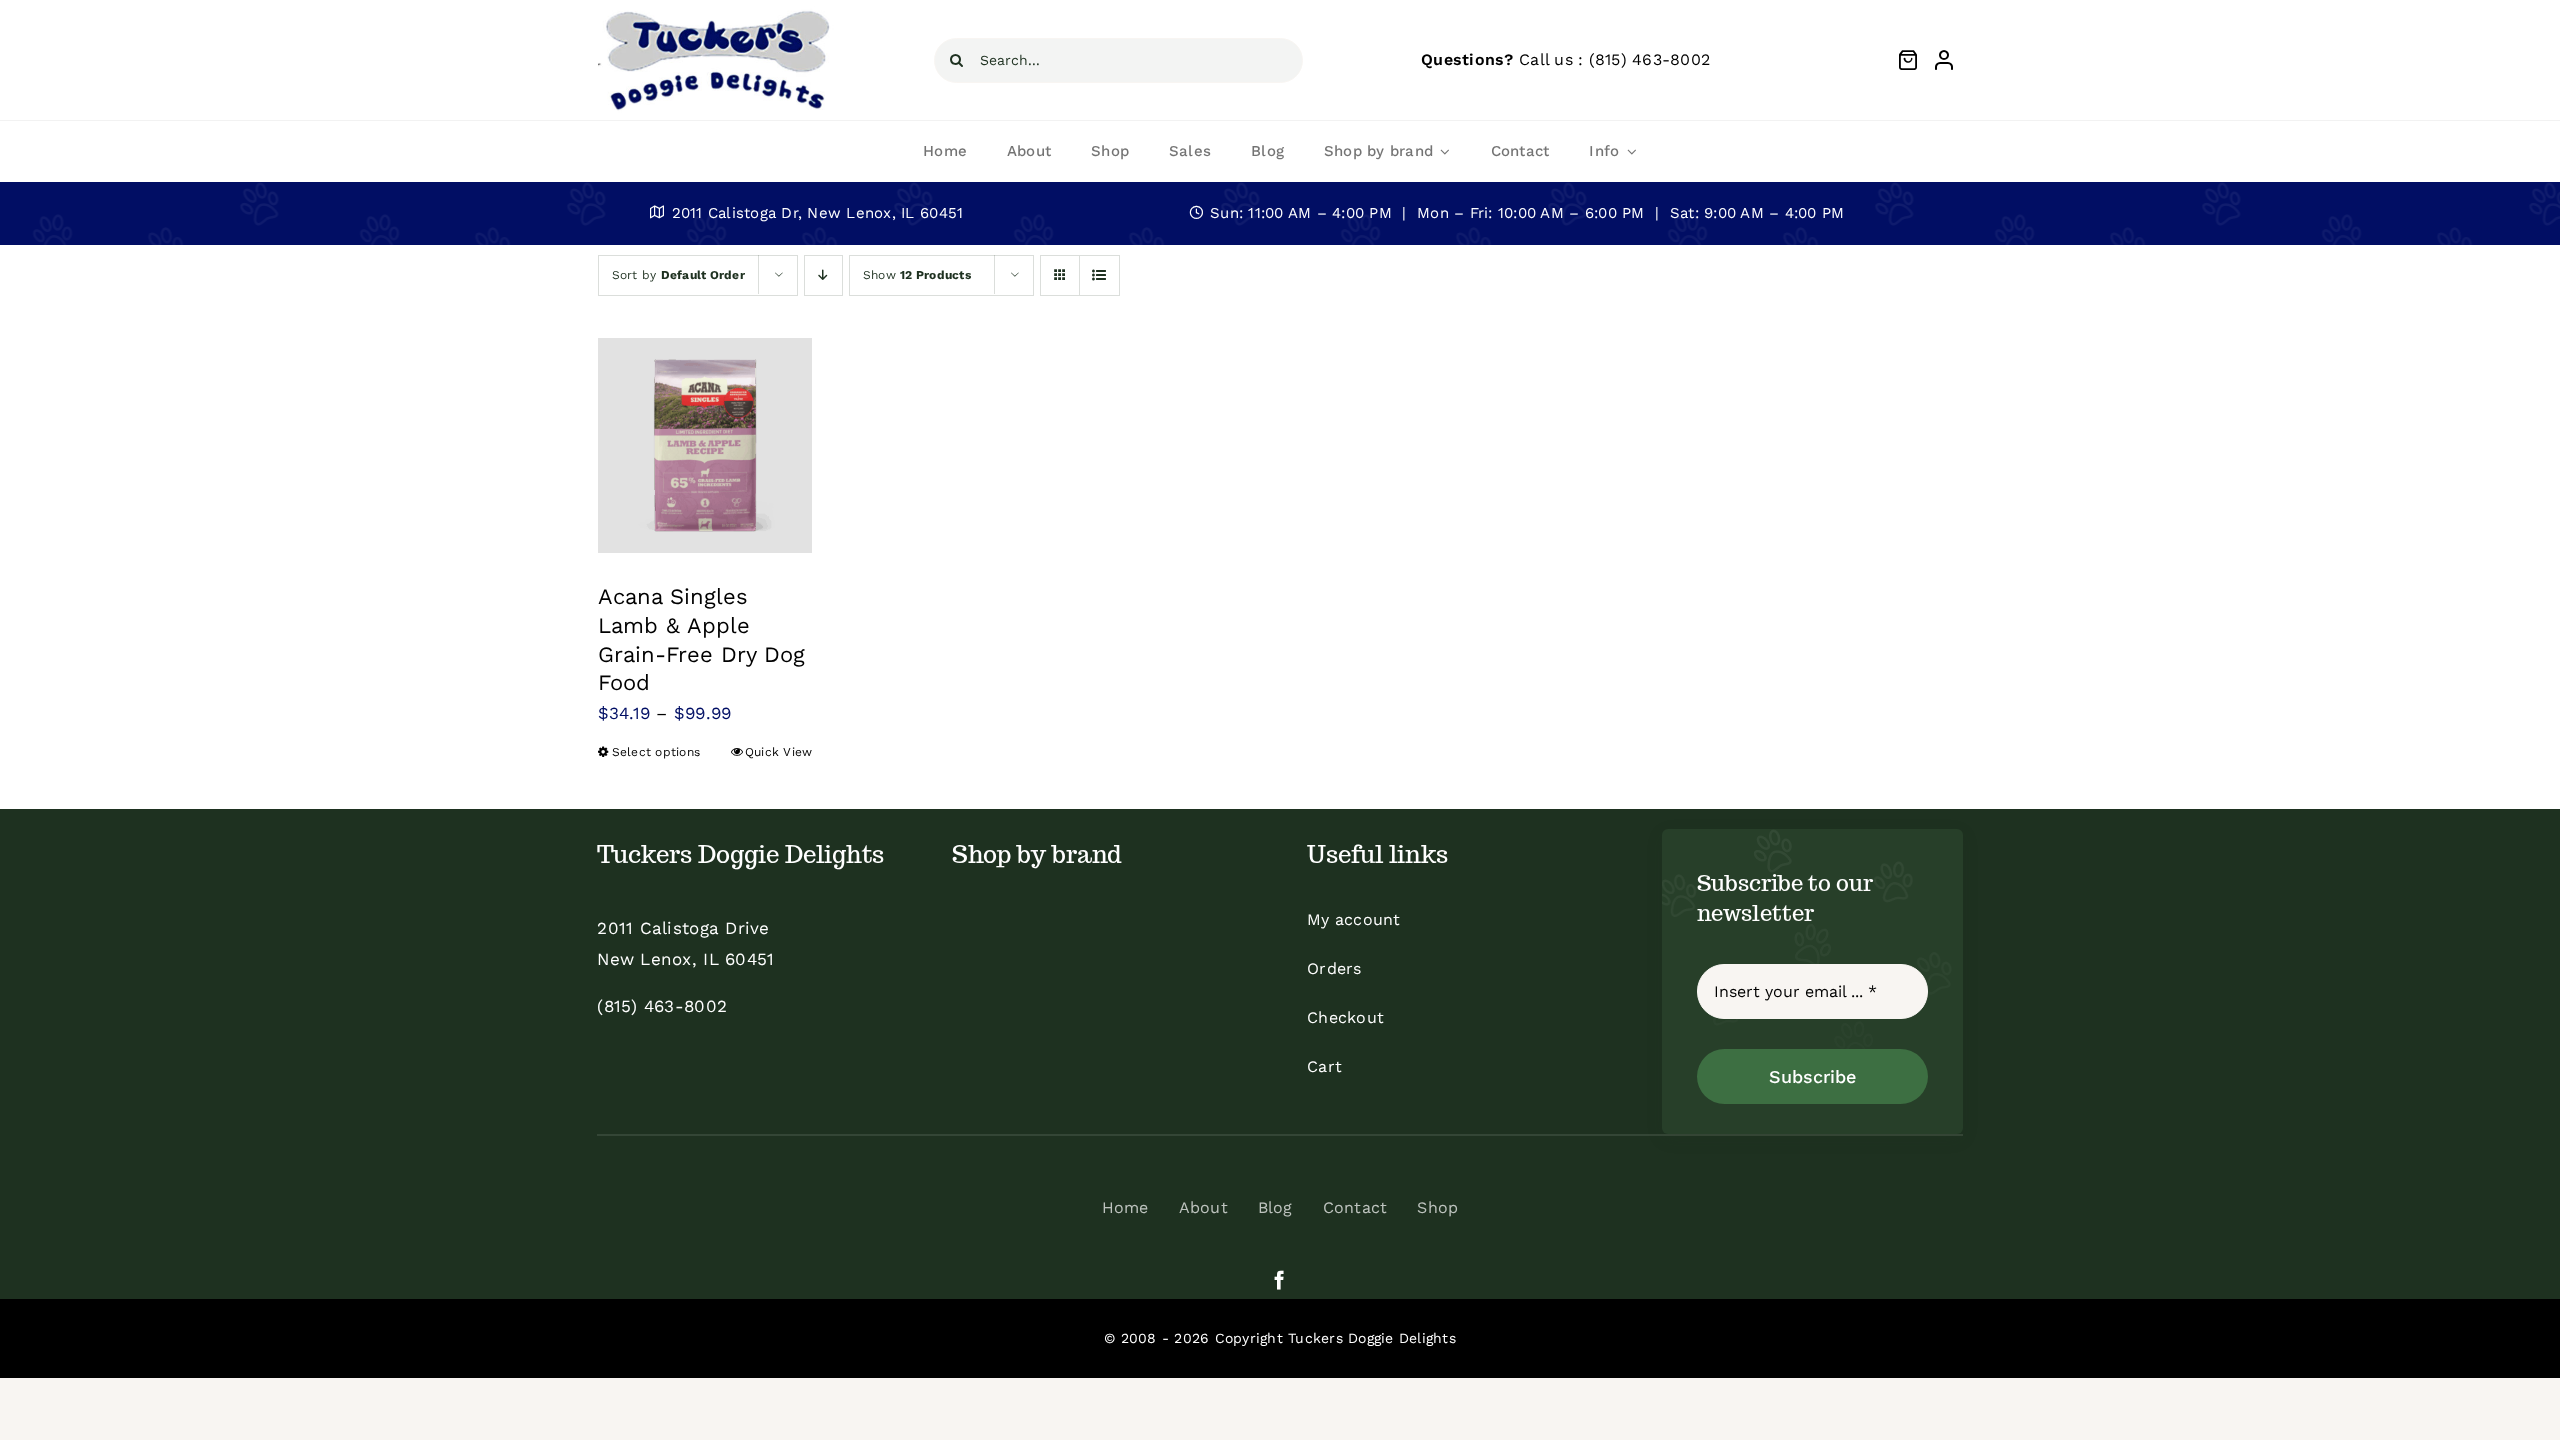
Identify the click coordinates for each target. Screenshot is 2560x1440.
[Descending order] (823, 275)
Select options (656, 752)
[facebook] (1279, 1279)
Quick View (779, 752)
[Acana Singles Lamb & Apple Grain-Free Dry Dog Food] (705, 445)
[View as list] (1099, 275)
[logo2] (716, 14)
